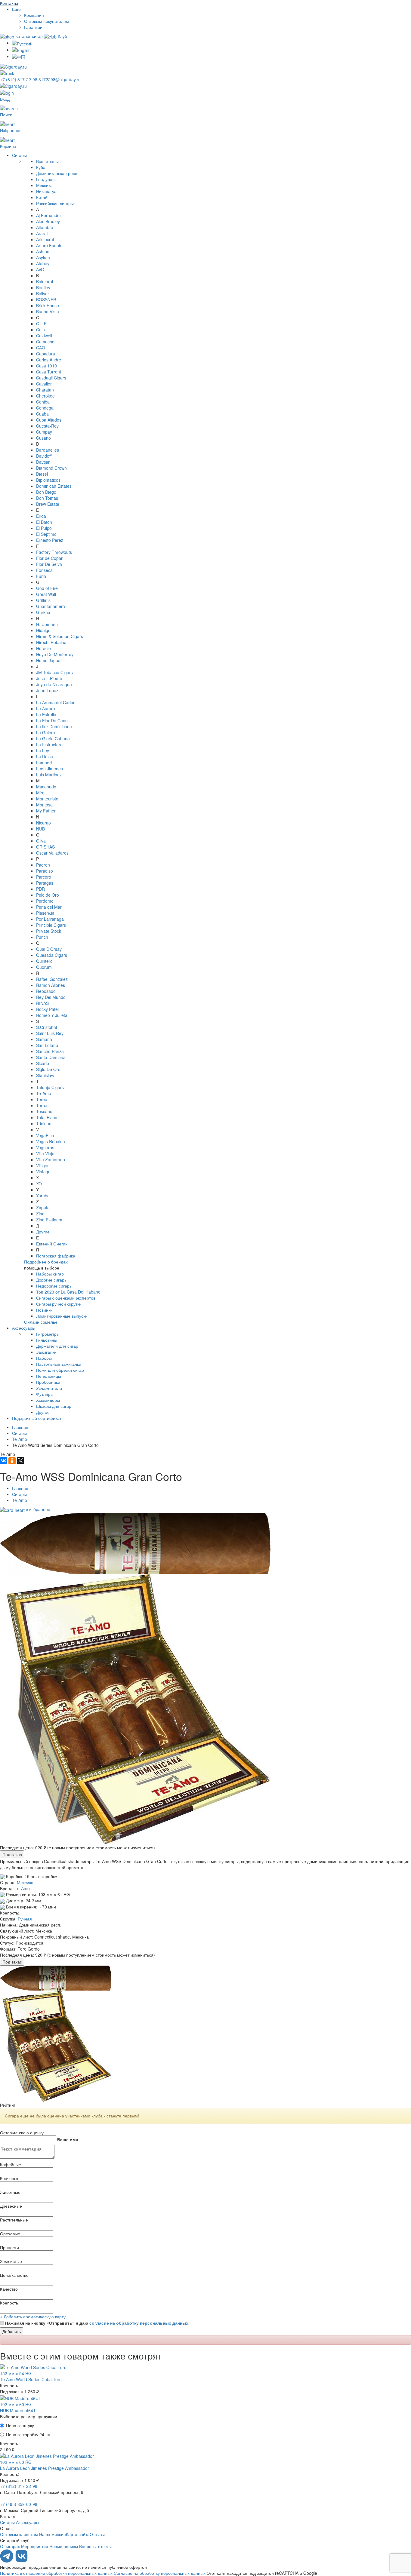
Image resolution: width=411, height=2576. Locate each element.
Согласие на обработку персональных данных (160, 2573)
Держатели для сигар (57, 1346)
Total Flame (47, 1117)
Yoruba (43, 1196)
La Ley (43, 751)
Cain (40, 330)
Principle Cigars (51, 925)
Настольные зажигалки (59, 1364)
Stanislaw (45, 1075)
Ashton (43, 251)
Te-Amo (44, 1093)
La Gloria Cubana (53, 738)
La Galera (46, 732)
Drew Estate (48, 504)
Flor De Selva (49, 564)
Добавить (12, 2331)
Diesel (42, 474)
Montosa (44, 805)
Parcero (44, 877)
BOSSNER (46, 299)
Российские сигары (55, 203)
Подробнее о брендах (46, 1262)
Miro (40, 793)
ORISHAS (45, 847)
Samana (44, 1039)
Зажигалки (46, 1352)
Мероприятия (35, 2546)
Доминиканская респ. (57, 173)
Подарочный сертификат (37, 1418)
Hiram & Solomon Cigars (60, 636)
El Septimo (46, 534)
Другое (43, 1412)
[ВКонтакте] (4, 1461)
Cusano (43, 438)
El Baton (44, 522)
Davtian (43, 462)
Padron (43, 865)
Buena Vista (48, 312)
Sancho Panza (50, 1051)
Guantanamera (51, 606)
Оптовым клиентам (19, 2534)
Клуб (62, 36)
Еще (16, 9)
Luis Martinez (49, 775)
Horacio (43, 648)
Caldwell (44, 336)
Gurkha (43, 612)
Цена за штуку (20, 2425)
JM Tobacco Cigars (54, 672)
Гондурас (45, 179)
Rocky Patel (47, 1009)
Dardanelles (48, 450)
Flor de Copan (50, 558)
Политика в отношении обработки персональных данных (56, 2573)
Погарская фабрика (56, 1256)
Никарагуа (46, 191)
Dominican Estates (54, 486)
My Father (46, 811)
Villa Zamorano (51, 1159)
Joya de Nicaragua (54, 684)
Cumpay (44, 432)
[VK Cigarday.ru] (22, 2561)
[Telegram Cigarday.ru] (7, 2561)
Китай (42, 197)
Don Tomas (47, 498)
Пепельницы (49, 1376)
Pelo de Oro (48, 895)
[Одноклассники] (12, 1461)
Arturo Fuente (49, 245)
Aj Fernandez (49, 215)
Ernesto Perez (50, 540)
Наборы (44, 1358)
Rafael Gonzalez (52, 979)
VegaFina (45, 1135)
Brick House (48, 305)
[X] (20, 1461)
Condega (45, 408)
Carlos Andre (49, 360)
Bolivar (43, 293)
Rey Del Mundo (51, 997)
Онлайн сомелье (41, 1322)
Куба (41, 167)
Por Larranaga (50, 919)
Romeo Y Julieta (52, 1015)
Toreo (42, 1099)
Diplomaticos (48, 480)
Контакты (9, 3)
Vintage (43, 1171)
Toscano (44, 1111)
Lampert (44, 763)
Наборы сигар (50, 1274)
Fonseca (44, 570)
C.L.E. (42, 324)
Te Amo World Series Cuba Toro (31, 2379)
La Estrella (46, 714)
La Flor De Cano (52, 720)
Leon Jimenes (49, 769)
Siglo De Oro (48, 1069)
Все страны (47, 161)
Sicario (43, 1063)
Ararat (42, 233)
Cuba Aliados (49, 420)
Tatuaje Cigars (50, 1087)
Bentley (43, 287)
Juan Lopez (47, 690)
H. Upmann (47, 624)
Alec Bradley (48, 221)
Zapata (43, 1208)
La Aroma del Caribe (56, 702)
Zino (40, 1214)
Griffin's (43, 600)
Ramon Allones (51, 985)
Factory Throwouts (54, 552)
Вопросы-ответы (95, 2546)
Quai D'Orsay (49, 949)
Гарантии (33, 27)
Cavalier (44, 384)
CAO (41, 348)
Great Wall (46, 594)
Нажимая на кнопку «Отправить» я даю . (97, 2323)
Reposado (46, 991)
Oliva (41, 841)
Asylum (43, 257)
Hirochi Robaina (51, 642)
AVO (40, 269)
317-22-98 (19, 79)
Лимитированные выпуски (62, 1316)
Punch (42, 937)
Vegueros (45, 1147)
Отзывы (97, 2534)
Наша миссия (53, 2534)
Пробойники (48, 1382)
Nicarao (43, 823)
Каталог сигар (29, 36)
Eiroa (41, 516)
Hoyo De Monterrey (55, 654)
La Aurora (46, 708)
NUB (40, 829)
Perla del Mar (49, 907)
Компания (34, 15)
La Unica (45, 757)
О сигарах (10, 2546)
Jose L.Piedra (49, 678)
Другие (43, 1232)
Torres (42, 1105)
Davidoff (44, 456)
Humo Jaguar (49, 660)
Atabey (43, 263)
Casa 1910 (46, 366)
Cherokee (45, 396)
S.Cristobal (46, 1027)
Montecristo (47, 799)
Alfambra (45, 227)
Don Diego (46, 492)
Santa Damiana (51, 1057)
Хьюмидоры (48, 1400)
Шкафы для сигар (54, 1406)
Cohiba (43, 402)
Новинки (44, 1310)
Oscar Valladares (52, 853)
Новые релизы (64, 2546)
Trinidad (44, 1123)
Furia (41, 576)
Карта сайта (78, 2534)
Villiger (42, 1165)
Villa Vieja (45, 1153)
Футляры (45, 1394)
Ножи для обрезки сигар (60, 1370)
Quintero (44, 961)
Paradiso (45, 871)
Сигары (19, 155)
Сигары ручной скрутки (59, 1304)
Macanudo (46, 787)
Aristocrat (45, 239)
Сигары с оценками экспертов (66, 1298)
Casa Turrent (49, 372)
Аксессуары (24, 1328)
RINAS (42, 1003)
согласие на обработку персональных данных (139, 2323)
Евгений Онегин (52, 1244)
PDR (40, 889)
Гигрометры (48, 1334)
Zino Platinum (49, 1220)
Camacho (45, 342)
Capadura (46, 354)
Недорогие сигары (54, 1286)
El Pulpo (44, 528)
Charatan (45, 390)
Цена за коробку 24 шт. (29, 2434)
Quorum (44, 967)
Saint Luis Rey (50, 1033)
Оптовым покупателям (46, 21)
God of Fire (47, 588)
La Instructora (49, 745)
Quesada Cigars (52, 955)
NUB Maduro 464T (18, 2410)
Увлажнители (49, 1388)
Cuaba (42, 414)
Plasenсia (45, 913)
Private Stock (49, 931)
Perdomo (45, 901)
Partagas (45, 883)
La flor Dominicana (54, 726)
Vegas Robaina (51, 1141)
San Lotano (47, 1045)
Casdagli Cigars (51, 378)
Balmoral (45, 281)
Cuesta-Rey (47, 426)
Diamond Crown (51, 468)
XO (39, 1184)
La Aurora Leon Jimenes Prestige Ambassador (45, 2468)
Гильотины (47, 1340)
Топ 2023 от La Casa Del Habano (68, 1292)
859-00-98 (19, 2504)
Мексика (44, 185)
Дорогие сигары (52, 1280)
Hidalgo (43, 630)
